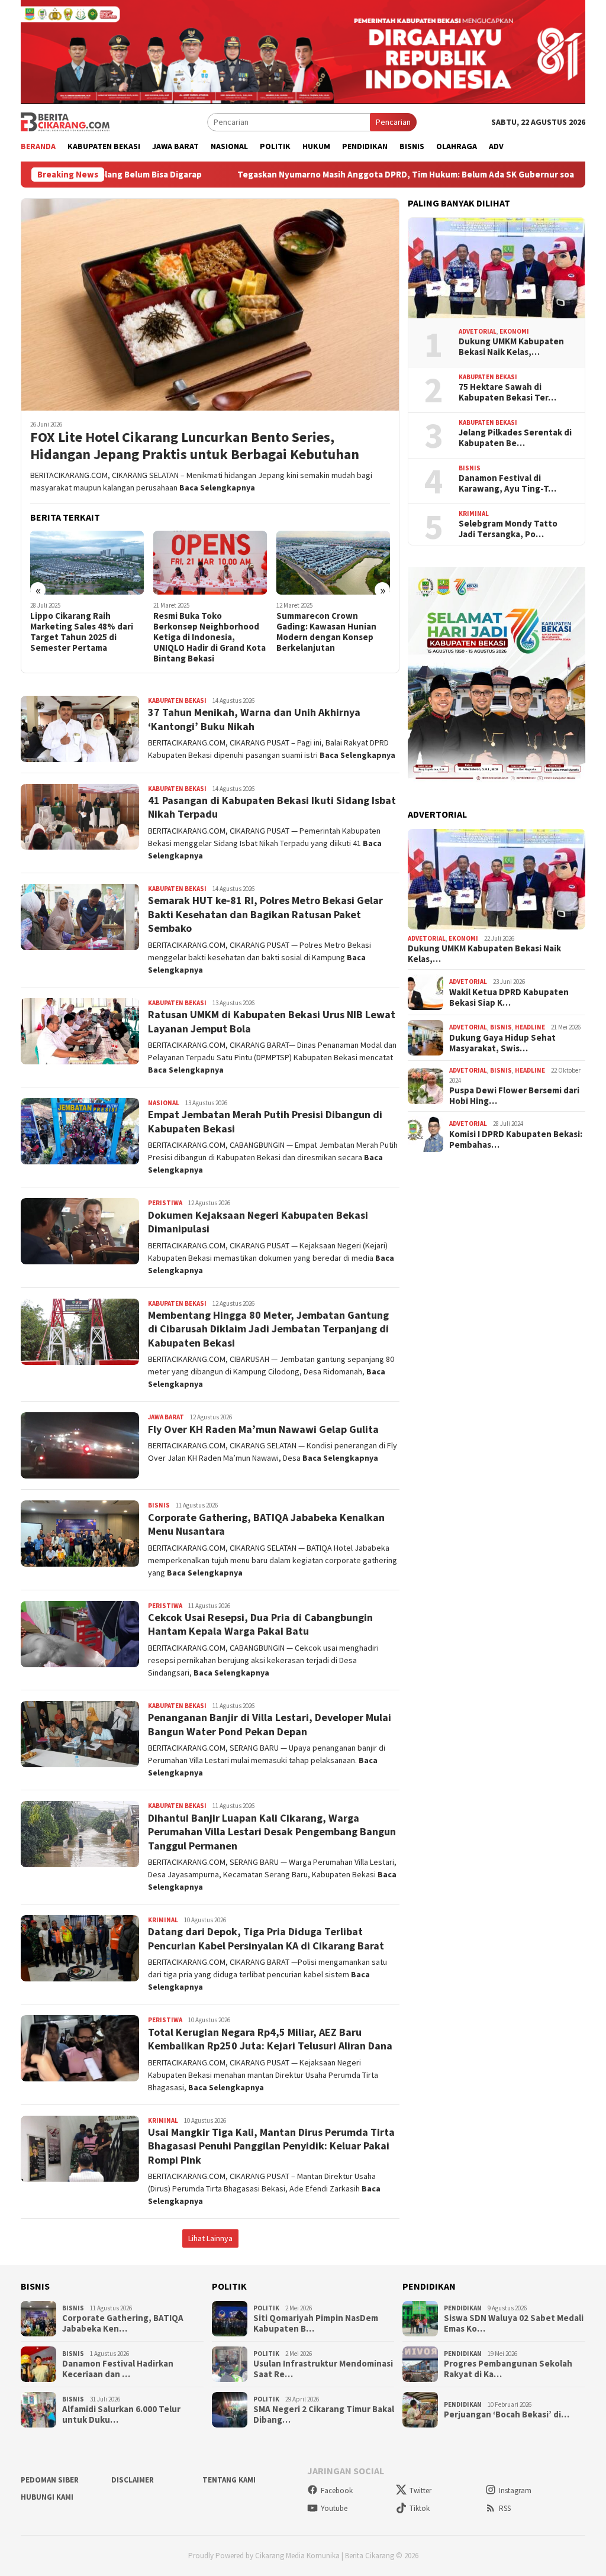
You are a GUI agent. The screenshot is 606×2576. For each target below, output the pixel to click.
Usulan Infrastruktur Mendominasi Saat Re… (323, 2369)
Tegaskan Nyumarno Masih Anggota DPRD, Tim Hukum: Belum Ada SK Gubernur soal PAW (320, 175)
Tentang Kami (229, 2480)
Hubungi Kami (47, 2497)
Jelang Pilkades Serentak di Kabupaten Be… (515, 438)
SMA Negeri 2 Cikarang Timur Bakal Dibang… (324, 2414)
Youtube (334, 2508)
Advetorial (478, 331)
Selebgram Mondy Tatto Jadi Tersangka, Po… (508, 529)
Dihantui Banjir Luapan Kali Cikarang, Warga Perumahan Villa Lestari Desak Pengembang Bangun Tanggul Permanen (272, 1832)
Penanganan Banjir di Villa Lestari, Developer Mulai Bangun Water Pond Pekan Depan (270, 1724)
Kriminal (163, 1920)
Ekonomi (514, 331)
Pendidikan (463, 2308)
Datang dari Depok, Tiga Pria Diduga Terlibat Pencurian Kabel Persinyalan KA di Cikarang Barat (266, 1938)
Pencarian (393, 122)
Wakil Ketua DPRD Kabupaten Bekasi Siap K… (509, 998)
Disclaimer (133, 2480)
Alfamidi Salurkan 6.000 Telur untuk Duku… (121, 2414)
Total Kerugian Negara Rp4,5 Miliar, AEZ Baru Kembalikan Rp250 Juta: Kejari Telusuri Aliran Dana (270, 2039)
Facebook (337, 2491)
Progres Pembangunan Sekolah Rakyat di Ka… (508, 2369)
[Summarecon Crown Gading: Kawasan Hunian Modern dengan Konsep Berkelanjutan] (333, 563)
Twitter (420, 2491)
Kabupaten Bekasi (177, 701)
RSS (505, 2508)
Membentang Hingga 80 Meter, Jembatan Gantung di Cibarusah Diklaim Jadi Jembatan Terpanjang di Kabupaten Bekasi (268, 1329)
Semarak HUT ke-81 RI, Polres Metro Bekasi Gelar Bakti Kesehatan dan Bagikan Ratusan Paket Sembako (265, 914)
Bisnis (159, 1505)
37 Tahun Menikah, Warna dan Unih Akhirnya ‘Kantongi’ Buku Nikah (254, 719)
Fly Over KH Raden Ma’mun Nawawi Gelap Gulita (263, 1429)
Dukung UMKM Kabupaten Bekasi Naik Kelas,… (511, 347)
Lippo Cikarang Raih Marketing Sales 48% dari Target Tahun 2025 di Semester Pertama (82, 632)
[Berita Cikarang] (65, 121)
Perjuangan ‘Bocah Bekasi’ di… (507, 2414)
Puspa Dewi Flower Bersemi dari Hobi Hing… (514, 1096)
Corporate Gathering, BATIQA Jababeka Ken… (123, 2323)
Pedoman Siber (50, 2480)
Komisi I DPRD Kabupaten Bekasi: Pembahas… (516, 1139)
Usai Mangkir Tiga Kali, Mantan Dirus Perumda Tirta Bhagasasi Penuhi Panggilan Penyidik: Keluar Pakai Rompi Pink (271, 2146)
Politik (266, 2308)
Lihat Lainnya (210, 2238)
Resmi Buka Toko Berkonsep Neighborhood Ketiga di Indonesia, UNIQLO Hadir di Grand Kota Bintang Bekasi (209, 637)
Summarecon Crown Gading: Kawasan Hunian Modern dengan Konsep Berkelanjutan (326, 632)
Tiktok (420, 2508)
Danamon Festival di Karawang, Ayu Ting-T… (507, 483)
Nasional (164, 1103)
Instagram (515, 2491)
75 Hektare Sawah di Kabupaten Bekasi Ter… (507, 392)
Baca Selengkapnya (217, 488)
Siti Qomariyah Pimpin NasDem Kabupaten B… (316, 2323)
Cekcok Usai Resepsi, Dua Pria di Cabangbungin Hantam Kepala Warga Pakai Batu (260, 1624)
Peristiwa (165, 1203)
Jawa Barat (166, 1417)
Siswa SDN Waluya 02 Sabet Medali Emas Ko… (514, 2323)
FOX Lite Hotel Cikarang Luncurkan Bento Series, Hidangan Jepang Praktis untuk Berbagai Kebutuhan (195, 446)
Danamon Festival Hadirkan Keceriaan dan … (118, 2369)
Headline (530, 1027)
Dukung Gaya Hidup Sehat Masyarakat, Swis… (502, 1043)
